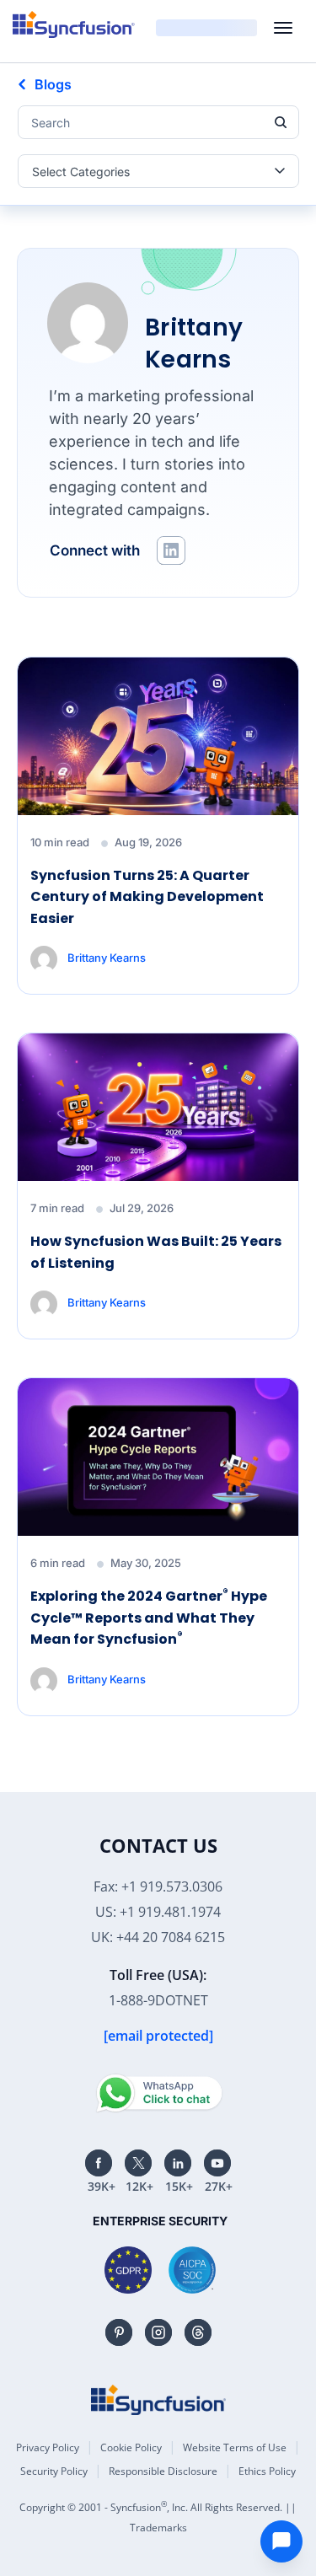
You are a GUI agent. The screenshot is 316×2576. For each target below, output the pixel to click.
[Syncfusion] (158, 2400)
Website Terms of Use (235, 2447)
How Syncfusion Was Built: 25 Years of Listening (156, 1252)
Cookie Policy (131, 2447)
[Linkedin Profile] (171, 550)
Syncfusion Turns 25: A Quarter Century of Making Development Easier (147, 897)
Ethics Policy (267, 2471)
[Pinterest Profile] (119, 2332)
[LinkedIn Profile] (178, 2163)
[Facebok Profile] (99, 2163)
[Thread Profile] (198, 2332)
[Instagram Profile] (158, 2332)
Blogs (53, 84)
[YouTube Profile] (217, 2163)
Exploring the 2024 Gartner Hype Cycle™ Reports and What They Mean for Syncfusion (149, 1617)
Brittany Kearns (107, 958)
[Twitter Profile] (138, 2163)
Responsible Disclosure (163, 2471)
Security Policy (54, 2471)
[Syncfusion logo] (74, 24)
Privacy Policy (48, 2447)
